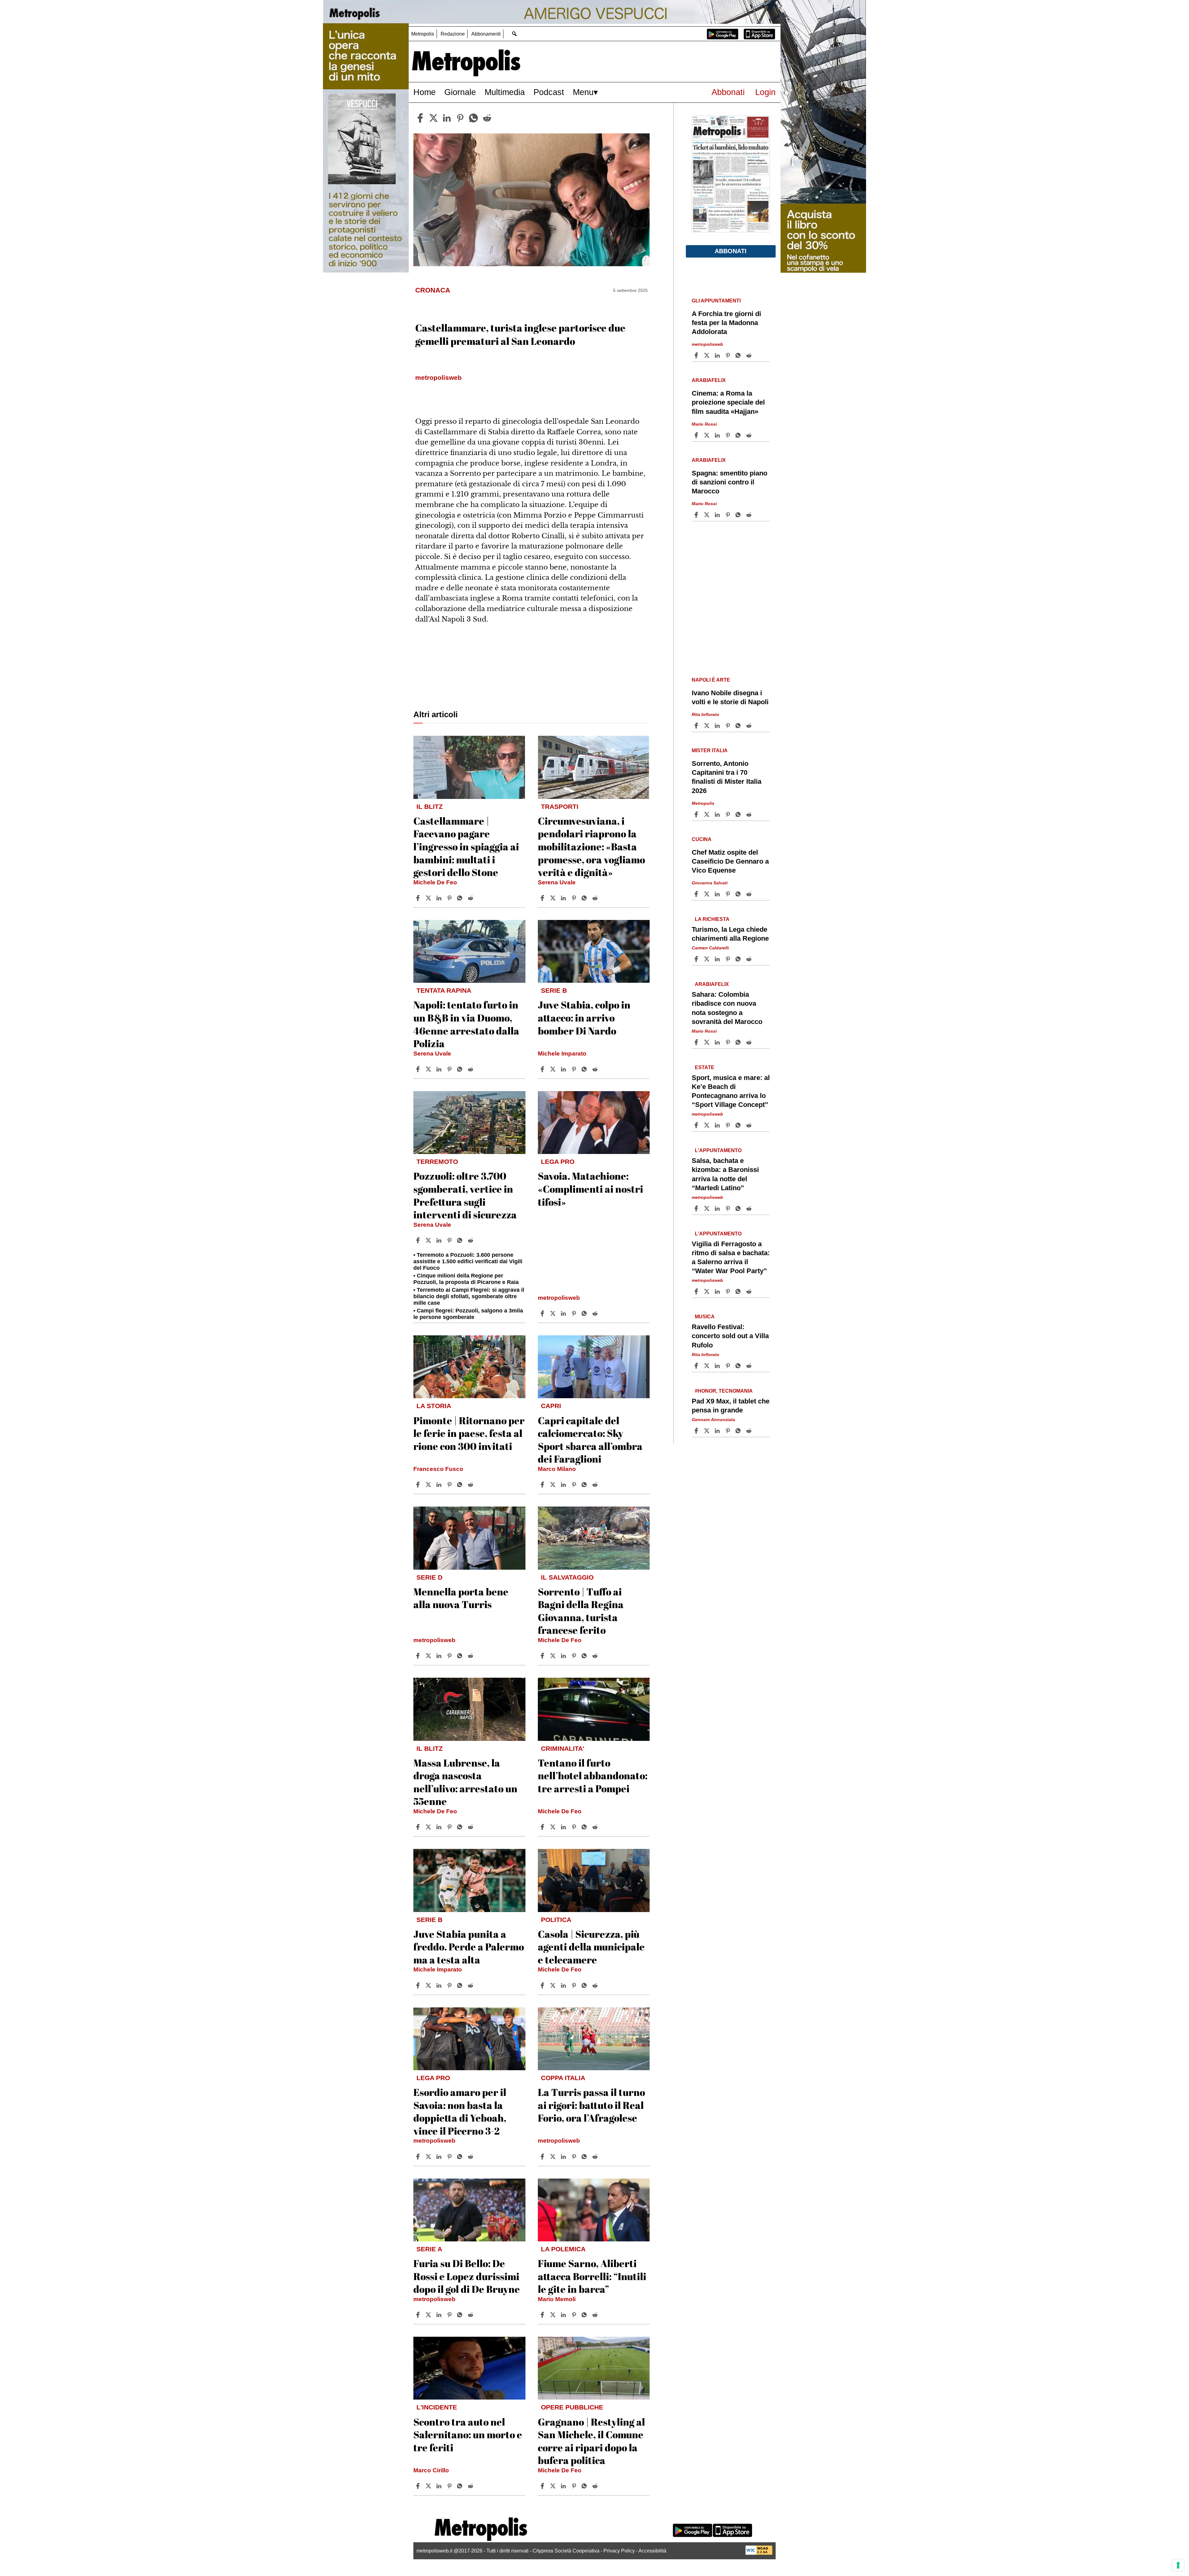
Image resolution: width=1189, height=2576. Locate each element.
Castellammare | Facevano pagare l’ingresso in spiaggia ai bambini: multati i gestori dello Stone (466, 846)
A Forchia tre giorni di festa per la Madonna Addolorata (726, 323)
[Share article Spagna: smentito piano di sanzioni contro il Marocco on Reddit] (750, 515)
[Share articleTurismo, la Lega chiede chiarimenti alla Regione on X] (708, 959)
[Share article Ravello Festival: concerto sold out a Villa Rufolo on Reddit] (750, 1366)
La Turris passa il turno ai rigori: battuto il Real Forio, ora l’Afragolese (591, 2105)
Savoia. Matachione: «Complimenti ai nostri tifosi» (590, 1189)
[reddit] (487, 118)
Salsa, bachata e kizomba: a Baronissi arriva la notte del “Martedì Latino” (725, 1174)
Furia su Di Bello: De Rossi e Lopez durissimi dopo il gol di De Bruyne (467, 2276)
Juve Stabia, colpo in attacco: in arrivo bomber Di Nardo (584, 1017)
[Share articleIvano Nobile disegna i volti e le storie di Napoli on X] (708, 726)
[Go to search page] (514, 34)
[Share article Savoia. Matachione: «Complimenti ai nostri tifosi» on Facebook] (543, 1313)
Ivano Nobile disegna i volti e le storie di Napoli (730, 697)
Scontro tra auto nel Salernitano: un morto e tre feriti (468, 2435)
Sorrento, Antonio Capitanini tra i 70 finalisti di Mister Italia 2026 (727, 777)
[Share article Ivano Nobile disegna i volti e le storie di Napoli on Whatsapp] (739, 726)
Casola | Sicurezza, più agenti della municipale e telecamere (591, 1947)
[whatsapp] (473, 118)
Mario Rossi (704, 424)
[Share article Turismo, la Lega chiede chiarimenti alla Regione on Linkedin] (718, 959)
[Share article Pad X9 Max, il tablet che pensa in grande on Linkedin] (718, 1431)
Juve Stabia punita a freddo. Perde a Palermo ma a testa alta (469, 1947)
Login (765, 92)
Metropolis (423, 34)
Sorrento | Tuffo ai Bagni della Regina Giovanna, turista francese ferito (581, 1611)
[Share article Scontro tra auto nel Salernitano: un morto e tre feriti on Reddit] (471, 2486)
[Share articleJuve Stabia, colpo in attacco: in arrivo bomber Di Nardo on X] (554, 1069)
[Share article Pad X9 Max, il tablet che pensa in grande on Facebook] (697, 1431)
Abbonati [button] (731, 251)
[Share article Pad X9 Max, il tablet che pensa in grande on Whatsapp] (739, 1431)
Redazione (453, 34)
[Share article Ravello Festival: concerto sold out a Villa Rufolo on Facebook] (697, 1366)
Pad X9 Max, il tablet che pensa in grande (731, 1406)
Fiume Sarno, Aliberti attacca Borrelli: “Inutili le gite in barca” (592, 2276)
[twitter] (433, 118)
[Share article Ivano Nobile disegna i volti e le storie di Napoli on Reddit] (750, 726)
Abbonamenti (486, 34)
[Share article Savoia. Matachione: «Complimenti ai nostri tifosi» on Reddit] (596, 1313)
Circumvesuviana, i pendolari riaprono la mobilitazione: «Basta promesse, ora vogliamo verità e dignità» (591, 846)
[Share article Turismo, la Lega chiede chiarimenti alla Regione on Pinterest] (729, 959)
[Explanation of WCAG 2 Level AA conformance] (759, 2553)
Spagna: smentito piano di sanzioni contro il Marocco (730, 482)
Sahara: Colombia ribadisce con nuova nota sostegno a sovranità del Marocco (727, 1008)
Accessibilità (652, 2551)
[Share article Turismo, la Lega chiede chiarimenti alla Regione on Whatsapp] (739, 959)
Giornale (460, 92)
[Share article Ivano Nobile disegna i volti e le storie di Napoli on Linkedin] (718, 726)
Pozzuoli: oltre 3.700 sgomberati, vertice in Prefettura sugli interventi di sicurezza (465, 1195)
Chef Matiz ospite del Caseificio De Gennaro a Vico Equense (730, 861)
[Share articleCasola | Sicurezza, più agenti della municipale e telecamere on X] (554, 1985)
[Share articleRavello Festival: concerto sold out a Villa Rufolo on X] (708, 1366)
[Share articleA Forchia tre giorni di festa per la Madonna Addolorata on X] (708, 355)
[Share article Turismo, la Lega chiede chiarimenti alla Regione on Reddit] (750, 959)
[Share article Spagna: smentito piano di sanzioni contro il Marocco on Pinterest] (729, 515)
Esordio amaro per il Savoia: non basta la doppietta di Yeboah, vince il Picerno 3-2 (460, 2111)
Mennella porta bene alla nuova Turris (461, 1598)
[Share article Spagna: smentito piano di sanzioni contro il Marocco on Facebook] (697, 515)
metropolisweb (559, 1298)
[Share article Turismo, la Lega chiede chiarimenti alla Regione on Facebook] (697, 959)
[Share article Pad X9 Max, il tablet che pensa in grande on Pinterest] (729, 1431)
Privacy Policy (619, 2551)
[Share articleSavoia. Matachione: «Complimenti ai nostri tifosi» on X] (554, 1313)
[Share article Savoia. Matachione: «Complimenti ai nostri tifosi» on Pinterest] (575, 1313)
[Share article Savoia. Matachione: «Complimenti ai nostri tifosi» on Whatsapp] (585, 1313)
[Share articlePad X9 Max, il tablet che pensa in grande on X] (708, 1431)
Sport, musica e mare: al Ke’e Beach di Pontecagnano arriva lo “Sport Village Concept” (731, 1091)
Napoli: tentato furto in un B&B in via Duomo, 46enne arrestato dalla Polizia (466, 1024)
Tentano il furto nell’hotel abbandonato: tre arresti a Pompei (593, 1776)
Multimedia (505, 92)
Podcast (549, 92)
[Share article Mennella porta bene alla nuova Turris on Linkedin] (440, 1656)
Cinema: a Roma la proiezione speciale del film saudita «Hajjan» (728, 402)
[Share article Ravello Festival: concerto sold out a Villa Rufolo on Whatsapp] (739, 1366)
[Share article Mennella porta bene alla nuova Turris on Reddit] (471, 1656)
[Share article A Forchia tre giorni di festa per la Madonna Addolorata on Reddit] (750, 355)
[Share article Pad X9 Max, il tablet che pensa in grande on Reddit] (750, 1431)
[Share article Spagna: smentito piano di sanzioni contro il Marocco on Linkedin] (718, 515)
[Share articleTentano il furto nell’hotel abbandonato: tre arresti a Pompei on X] (554, 1827)
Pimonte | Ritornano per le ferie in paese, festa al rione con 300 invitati (469, 1433)
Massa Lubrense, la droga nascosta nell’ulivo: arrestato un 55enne (465, 1782)
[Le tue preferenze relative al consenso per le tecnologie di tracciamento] (1178, 2565)
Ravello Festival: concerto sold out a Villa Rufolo (730, 1336)
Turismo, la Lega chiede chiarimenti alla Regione (730, 934)
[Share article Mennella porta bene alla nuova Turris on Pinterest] (450, 1656)
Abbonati (728, 92)
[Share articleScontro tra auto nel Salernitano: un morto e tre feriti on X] (429, 2486)
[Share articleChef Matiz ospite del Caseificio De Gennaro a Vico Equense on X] (708, 894)
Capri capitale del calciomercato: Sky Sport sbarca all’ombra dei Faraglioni (590, 1440)
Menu (583, 92)
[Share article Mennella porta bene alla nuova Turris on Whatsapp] (461, 1656)
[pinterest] (460, 118)
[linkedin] (447, 118)
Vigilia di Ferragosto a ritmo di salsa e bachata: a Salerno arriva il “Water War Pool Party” (731, 1257)
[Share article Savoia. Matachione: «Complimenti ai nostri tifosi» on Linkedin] (564, 1313)
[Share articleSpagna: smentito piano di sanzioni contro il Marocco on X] (708, 515)
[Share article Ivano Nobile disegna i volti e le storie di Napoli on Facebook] (697, 726)
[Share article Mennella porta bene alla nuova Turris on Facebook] (419, 1656)
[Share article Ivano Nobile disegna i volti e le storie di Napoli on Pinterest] (729, 726)
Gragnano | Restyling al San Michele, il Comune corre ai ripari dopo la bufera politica (591, 2441)
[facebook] (420, 118)
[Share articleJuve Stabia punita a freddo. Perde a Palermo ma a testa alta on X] (429, 1985)
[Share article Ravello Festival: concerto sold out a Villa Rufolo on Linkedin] (718, 1366)
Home (425, 92)
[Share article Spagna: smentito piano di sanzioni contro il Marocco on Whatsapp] (739, 515)
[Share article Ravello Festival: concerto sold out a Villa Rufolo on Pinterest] (729, 1366)
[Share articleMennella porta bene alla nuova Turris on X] (429, 1656)
